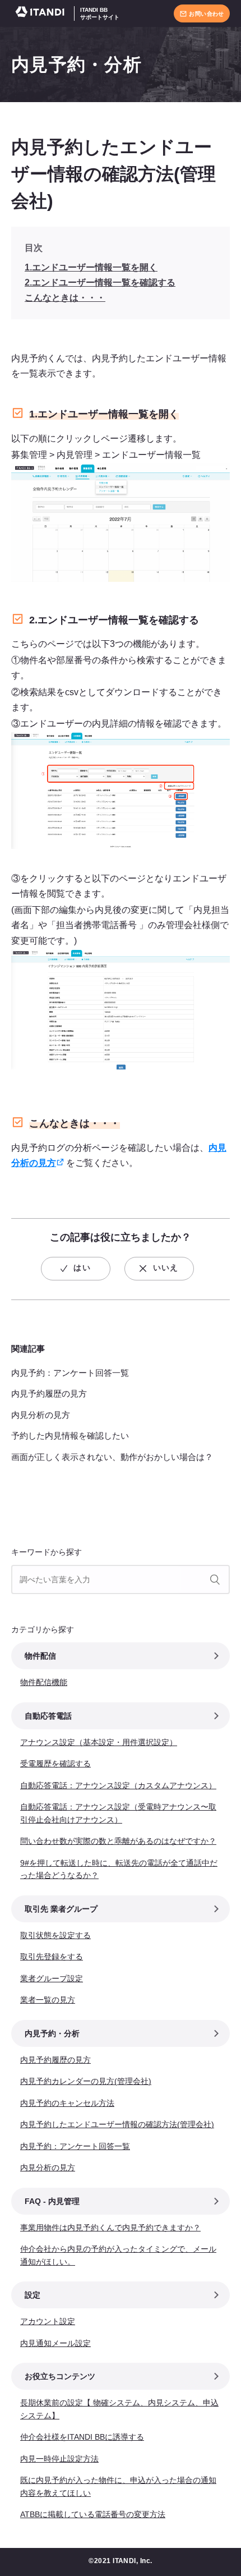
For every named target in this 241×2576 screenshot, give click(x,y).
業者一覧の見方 (48, 2000)
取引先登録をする (52, 1957)
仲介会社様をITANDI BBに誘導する (82, 2437)
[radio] (76, 1269)
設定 (33, 2295)
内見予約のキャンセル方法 (67, 2103)
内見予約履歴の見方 (49, 1393)
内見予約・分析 (77, 65)
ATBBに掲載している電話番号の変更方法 (93, 2514)
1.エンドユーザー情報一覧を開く (91, 267)
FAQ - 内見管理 (52, 2201)
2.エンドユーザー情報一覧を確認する (100, 283)
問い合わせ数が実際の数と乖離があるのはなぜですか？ (118, 1841)
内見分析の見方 (41, 1415)
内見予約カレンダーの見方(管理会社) (86, 2081)
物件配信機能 (44, 1682)
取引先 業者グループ (61, 1909)
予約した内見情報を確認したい (70, 1436)
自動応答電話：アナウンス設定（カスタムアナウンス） (118, 1785)
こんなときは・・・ (65, 298)
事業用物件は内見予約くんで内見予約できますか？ (110, 2228)
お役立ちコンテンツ (60, 2376)
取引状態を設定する (55, 1935)
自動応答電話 (48, 1716)
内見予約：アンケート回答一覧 (70, 1373)
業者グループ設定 (52, 1978)
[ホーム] (43, 14)
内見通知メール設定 (55, 2343)
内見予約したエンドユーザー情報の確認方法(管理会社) (117, 2124)
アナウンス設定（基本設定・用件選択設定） (99, 1742)
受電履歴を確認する (55, 1764)
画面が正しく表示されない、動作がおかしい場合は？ (112, 1457)
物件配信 (40, 1656)
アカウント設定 (48, 2321)
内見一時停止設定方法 (59, 2459)
